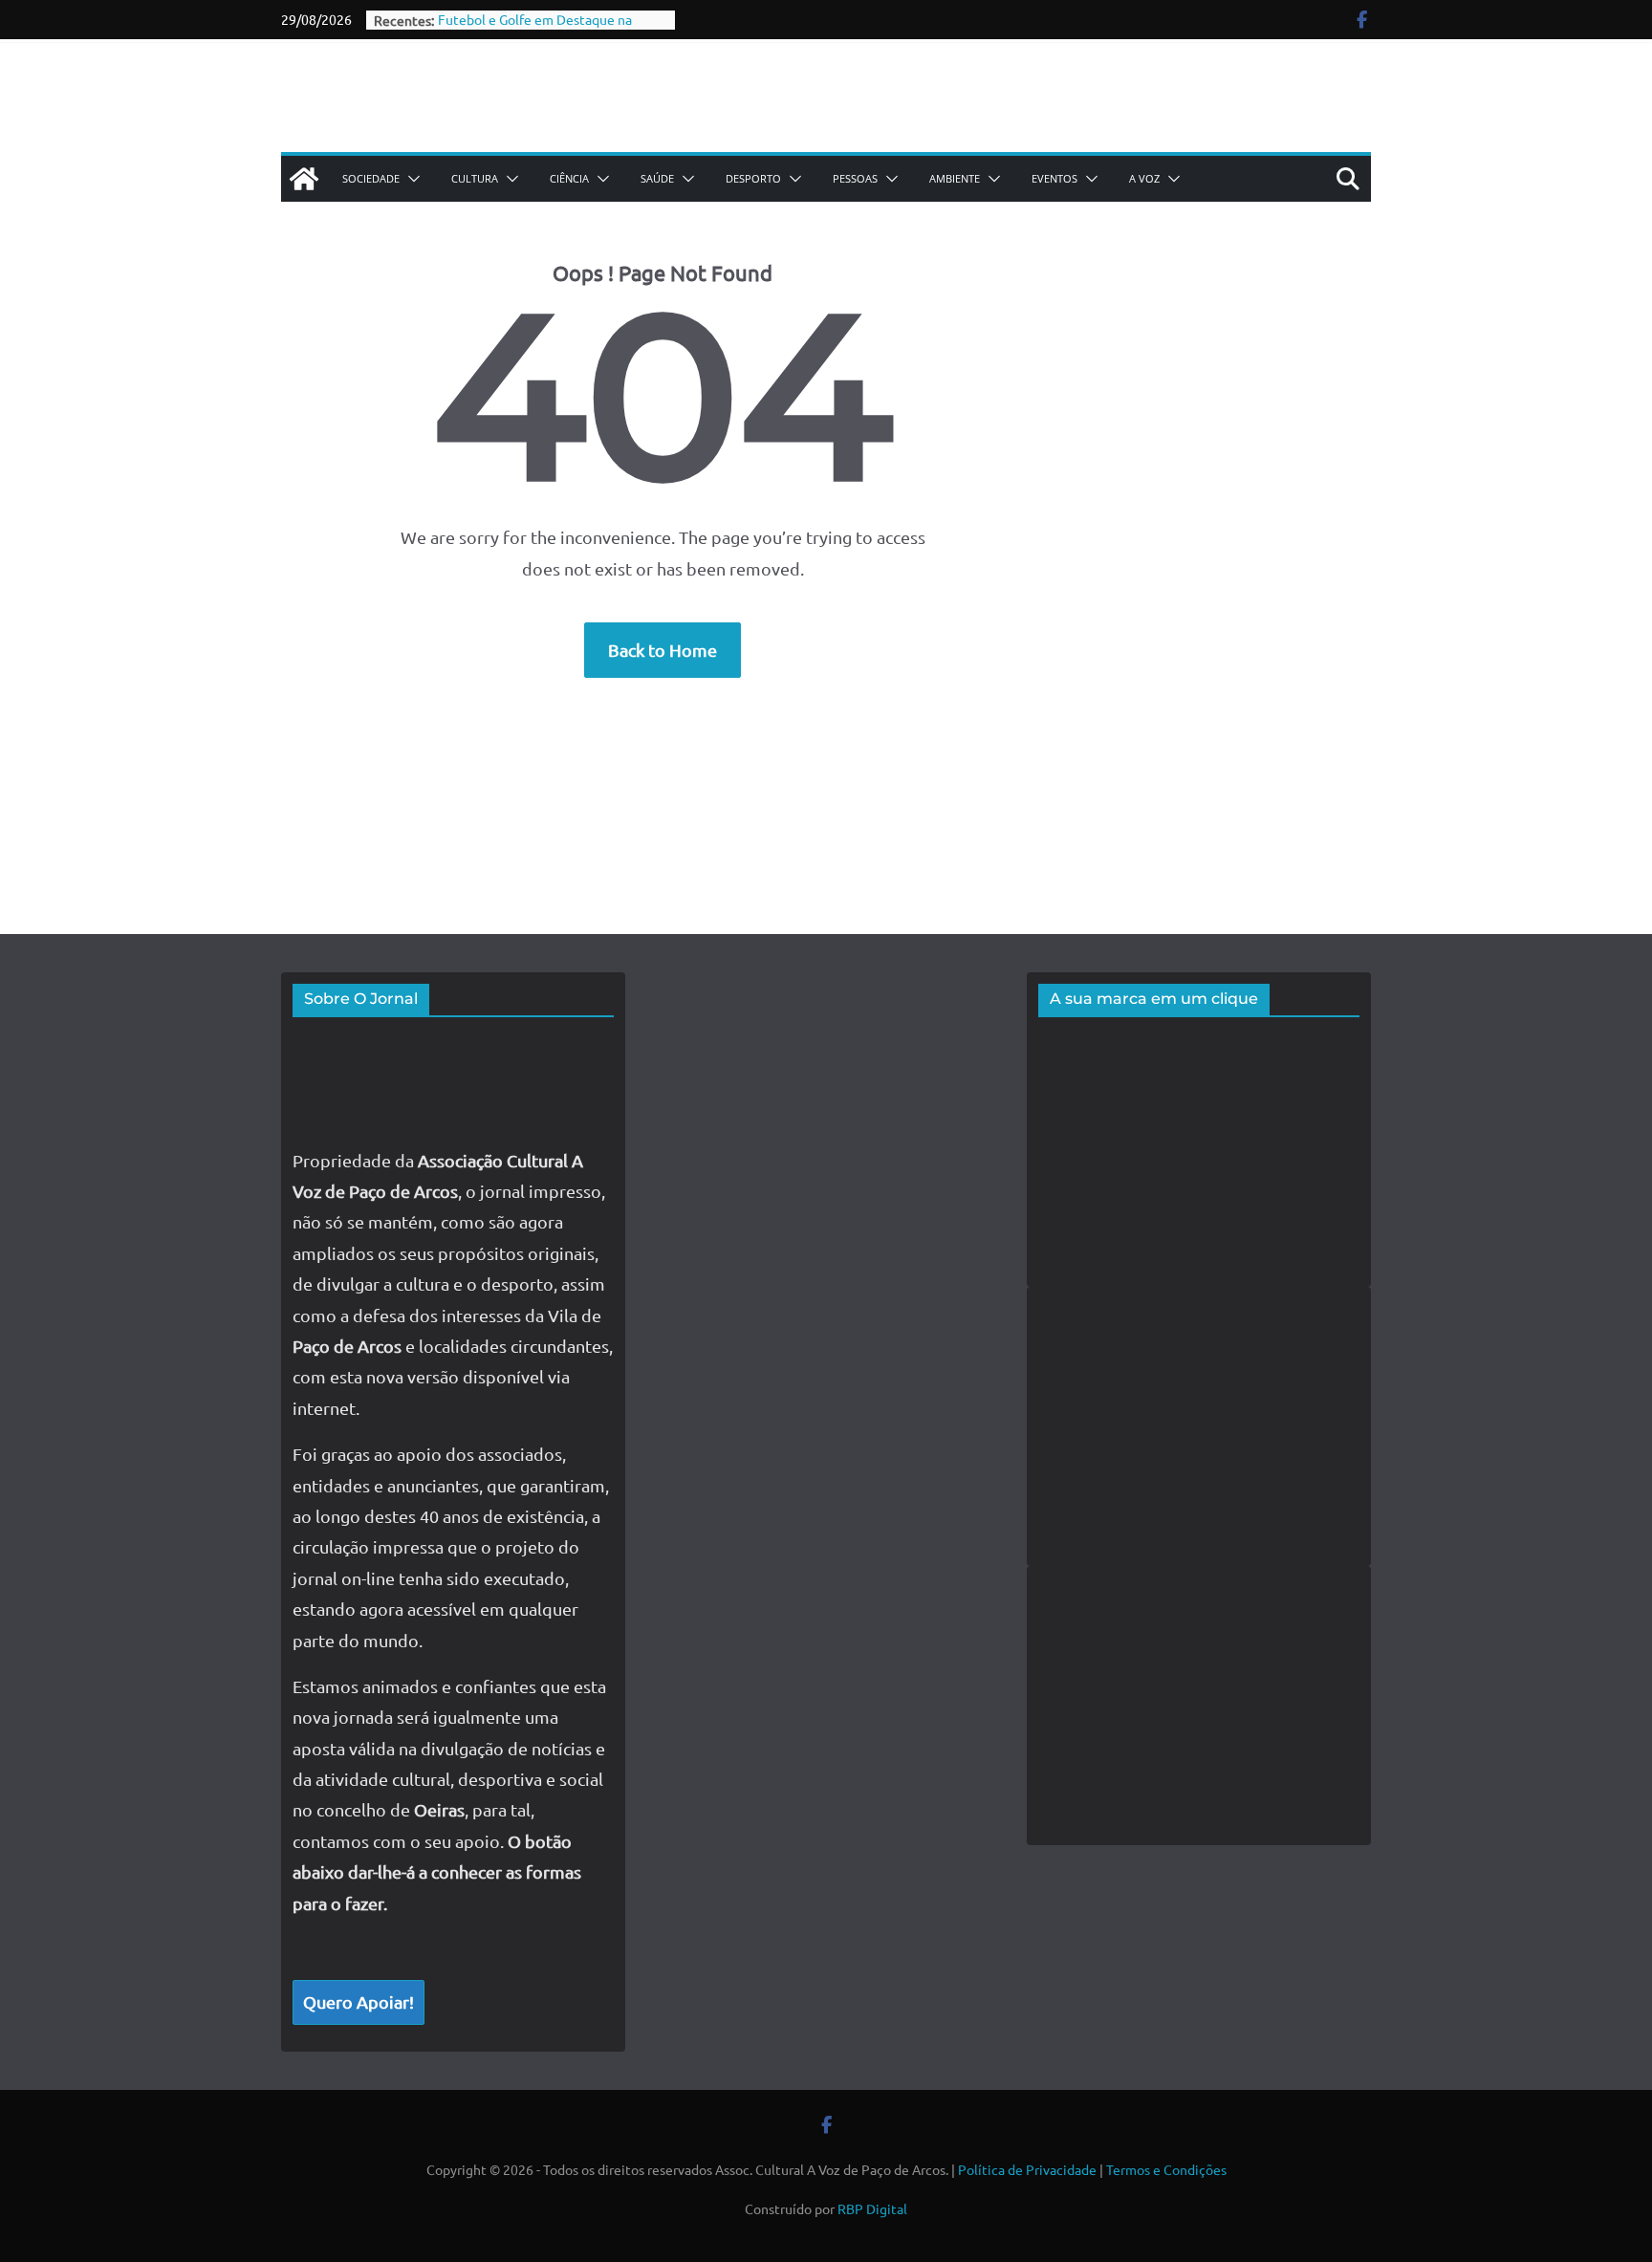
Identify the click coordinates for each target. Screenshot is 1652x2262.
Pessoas (855, 178)
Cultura (475, 178)
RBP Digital (872, 2208)
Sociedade (371, 178)
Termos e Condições (1166, 2169)
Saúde (657, 178)
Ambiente (955, 178)
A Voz (1144, 178)
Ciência (569, 178)
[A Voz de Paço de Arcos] (304, 179)
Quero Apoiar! (359, 2001)
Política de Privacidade (1027, 2169)
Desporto (753, 178)
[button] (410, 179)
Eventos (1054, 178)
